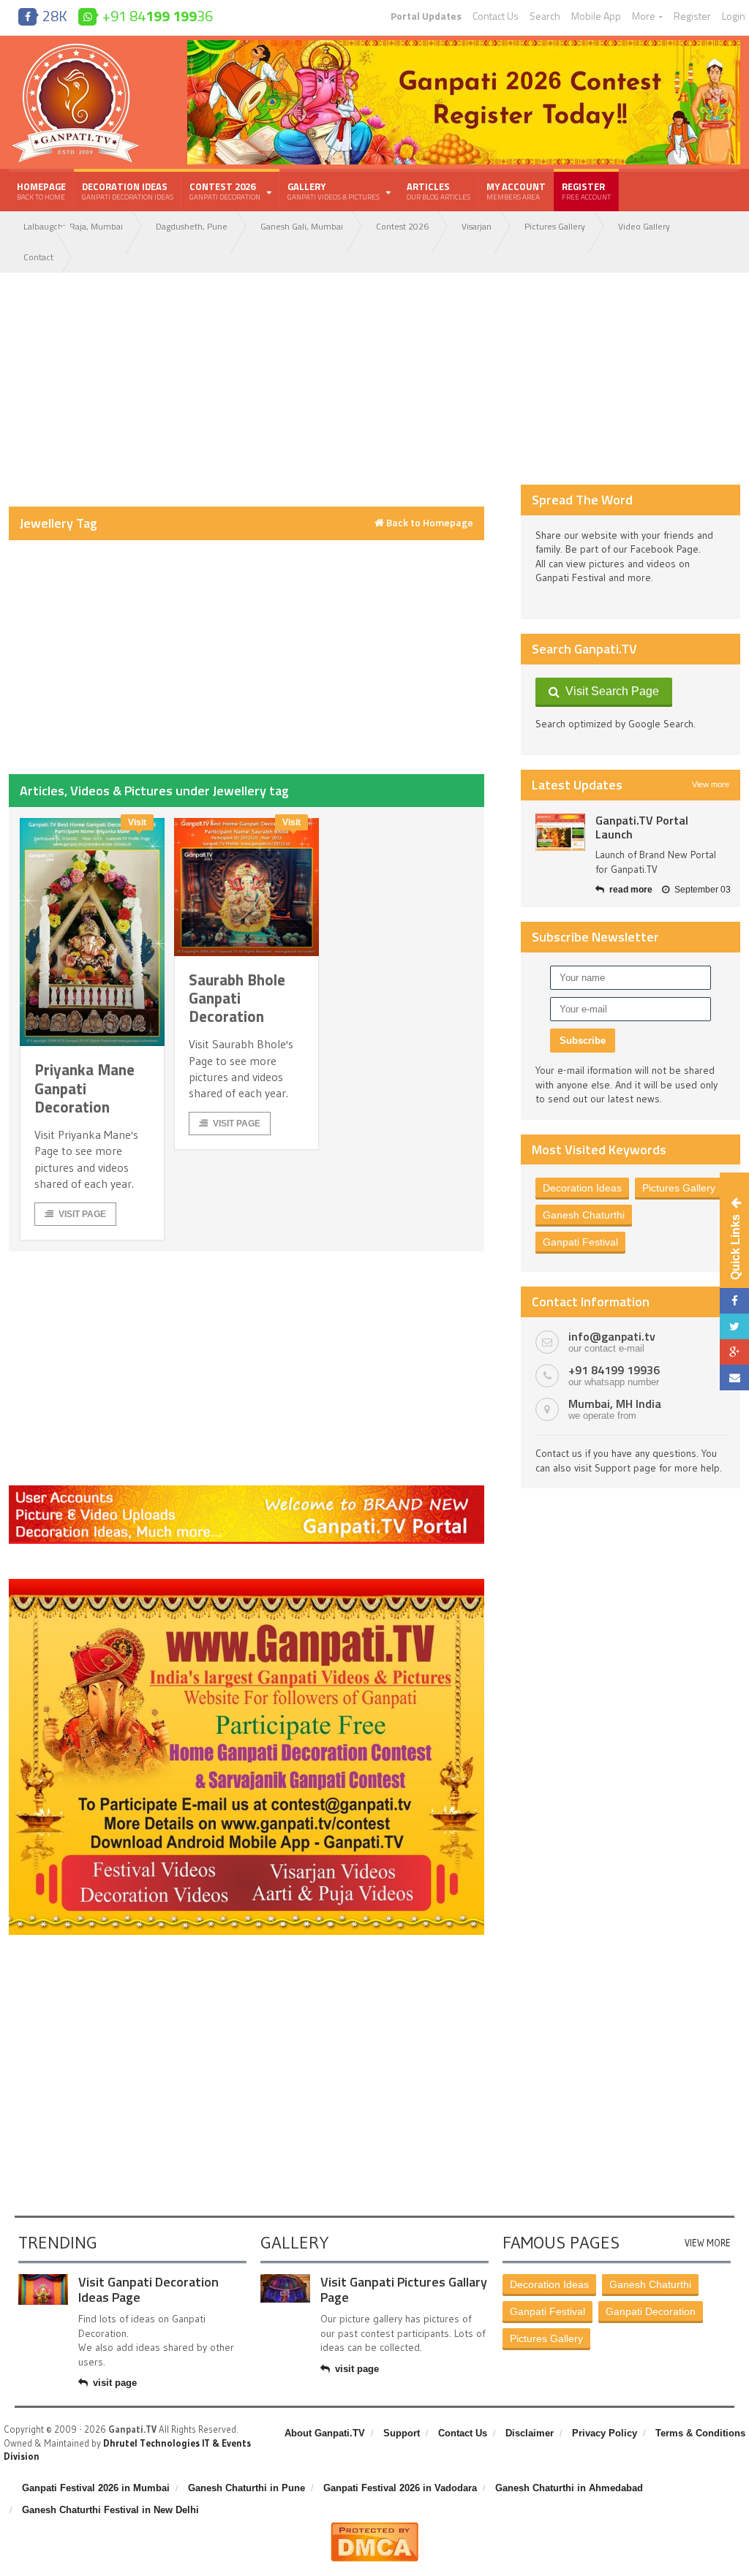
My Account (516, 191)
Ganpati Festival (580, 1242)
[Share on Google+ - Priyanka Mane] (734, 1352)
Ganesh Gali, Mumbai (302, 226)
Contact (38, 257)
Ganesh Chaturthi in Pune (246, 2488)
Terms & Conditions (700, 2433)
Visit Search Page (609, 691)
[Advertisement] (246, 390)
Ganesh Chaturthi (584, 1215)
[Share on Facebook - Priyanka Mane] (734, 1301)
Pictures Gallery (555, 226)
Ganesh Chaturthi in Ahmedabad (569, 2488)
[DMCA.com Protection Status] (374, 2528)
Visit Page (82, 1214)
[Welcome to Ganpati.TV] (246, 1490)
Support (402, 2433)
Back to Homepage (429, 523)
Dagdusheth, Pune (192, 226)
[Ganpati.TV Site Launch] (560, 832)
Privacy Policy (605, 2433)
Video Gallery (644, 226)
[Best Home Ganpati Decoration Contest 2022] (246, 1584)
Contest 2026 (402, 226)
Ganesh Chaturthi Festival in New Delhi (110, 2510)
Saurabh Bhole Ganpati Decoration (237, 998)
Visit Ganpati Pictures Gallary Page (404, 2290)
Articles (439, 191)
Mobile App (596, 16)
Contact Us (496, 16)
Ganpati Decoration (651, 2311)
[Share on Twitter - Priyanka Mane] (734, 1326)
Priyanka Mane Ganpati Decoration (84, 1088)
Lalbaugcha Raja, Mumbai (73, 226)
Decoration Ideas (128, 191)
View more (711, 784)
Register (692, 16)
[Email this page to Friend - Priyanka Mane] (734, 1378)
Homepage (41, 191)
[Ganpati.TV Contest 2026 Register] (464, 45)
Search (545, 16)
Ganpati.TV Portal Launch (642, 827)
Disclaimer (530, 2433)
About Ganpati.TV (325, 2433)
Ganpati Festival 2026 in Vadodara (400, 2488)
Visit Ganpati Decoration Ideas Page (148, 2290)
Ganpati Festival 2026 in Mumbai (96, 2488)
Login (734, 16)
